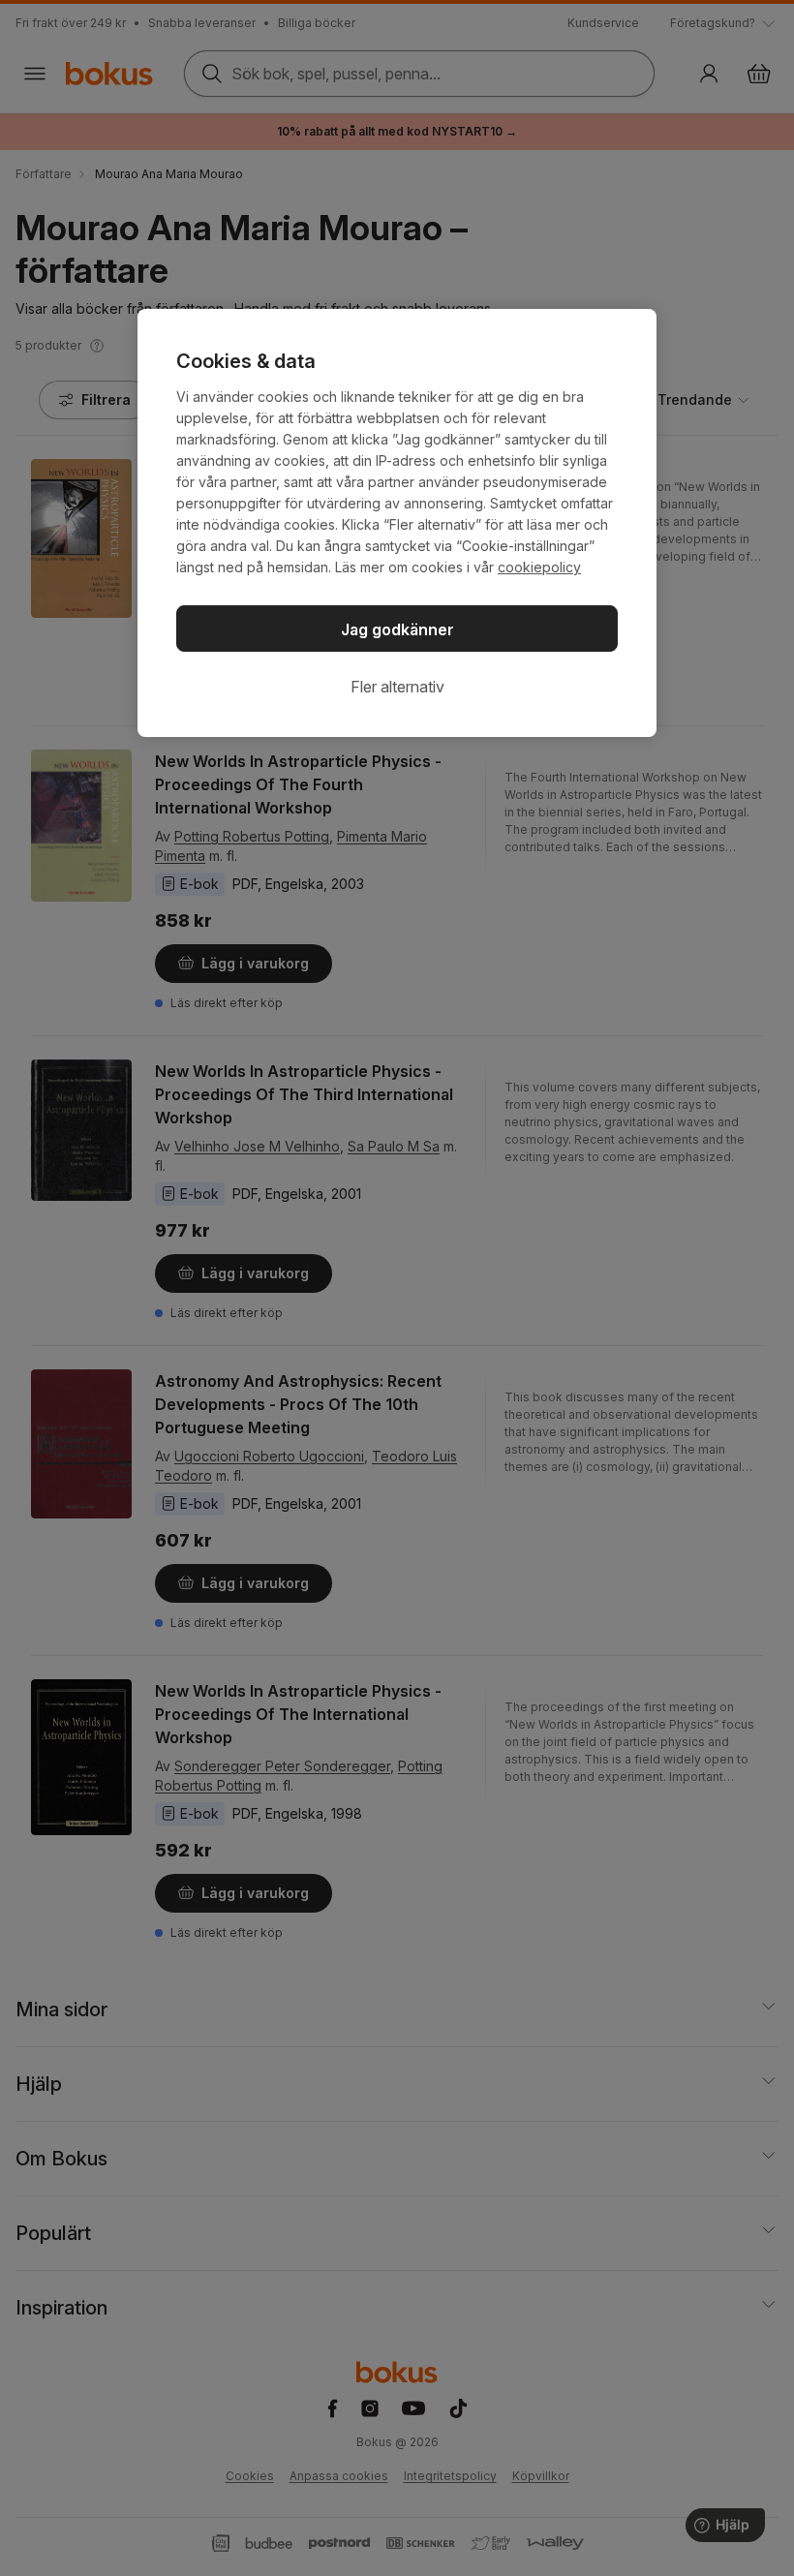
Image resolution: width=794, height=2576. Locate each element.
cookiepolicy (539, 567)
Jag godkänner (397, 629)
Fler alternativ (397, 687)
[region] (397, 523)
